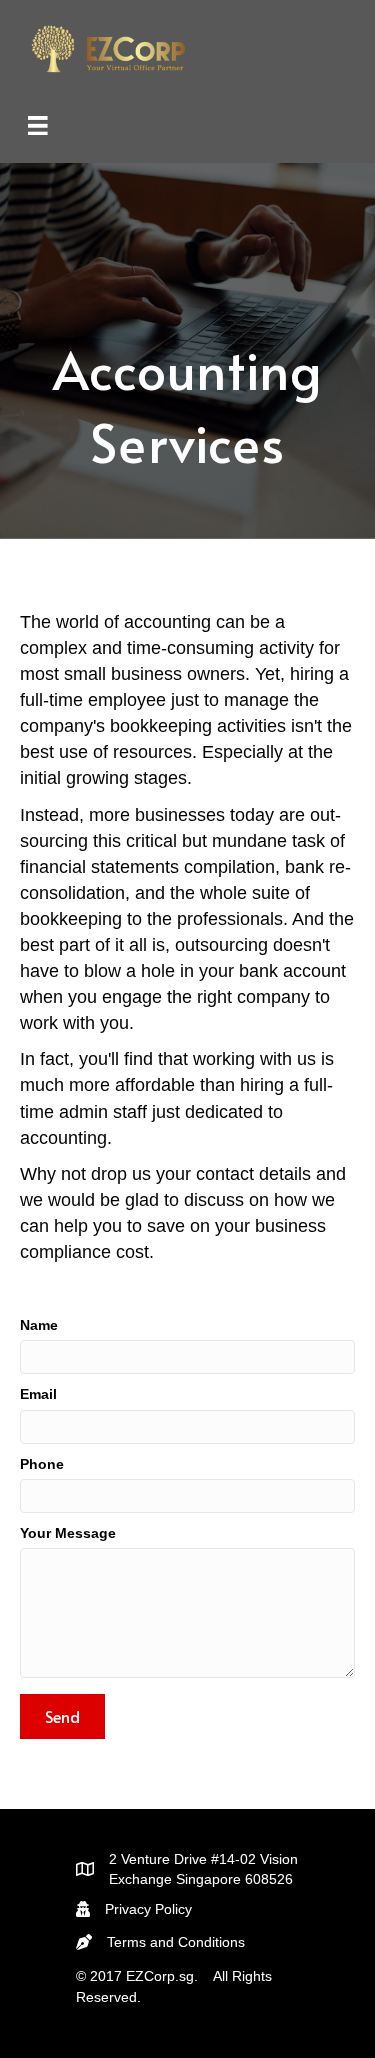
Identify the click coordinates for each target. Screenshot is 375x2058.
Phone (42, 1464)
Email (38, 1394)
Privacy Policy (148, 1909)
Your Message (68, 1533)
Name (39, 1325)
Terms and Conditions (176, 1942)
